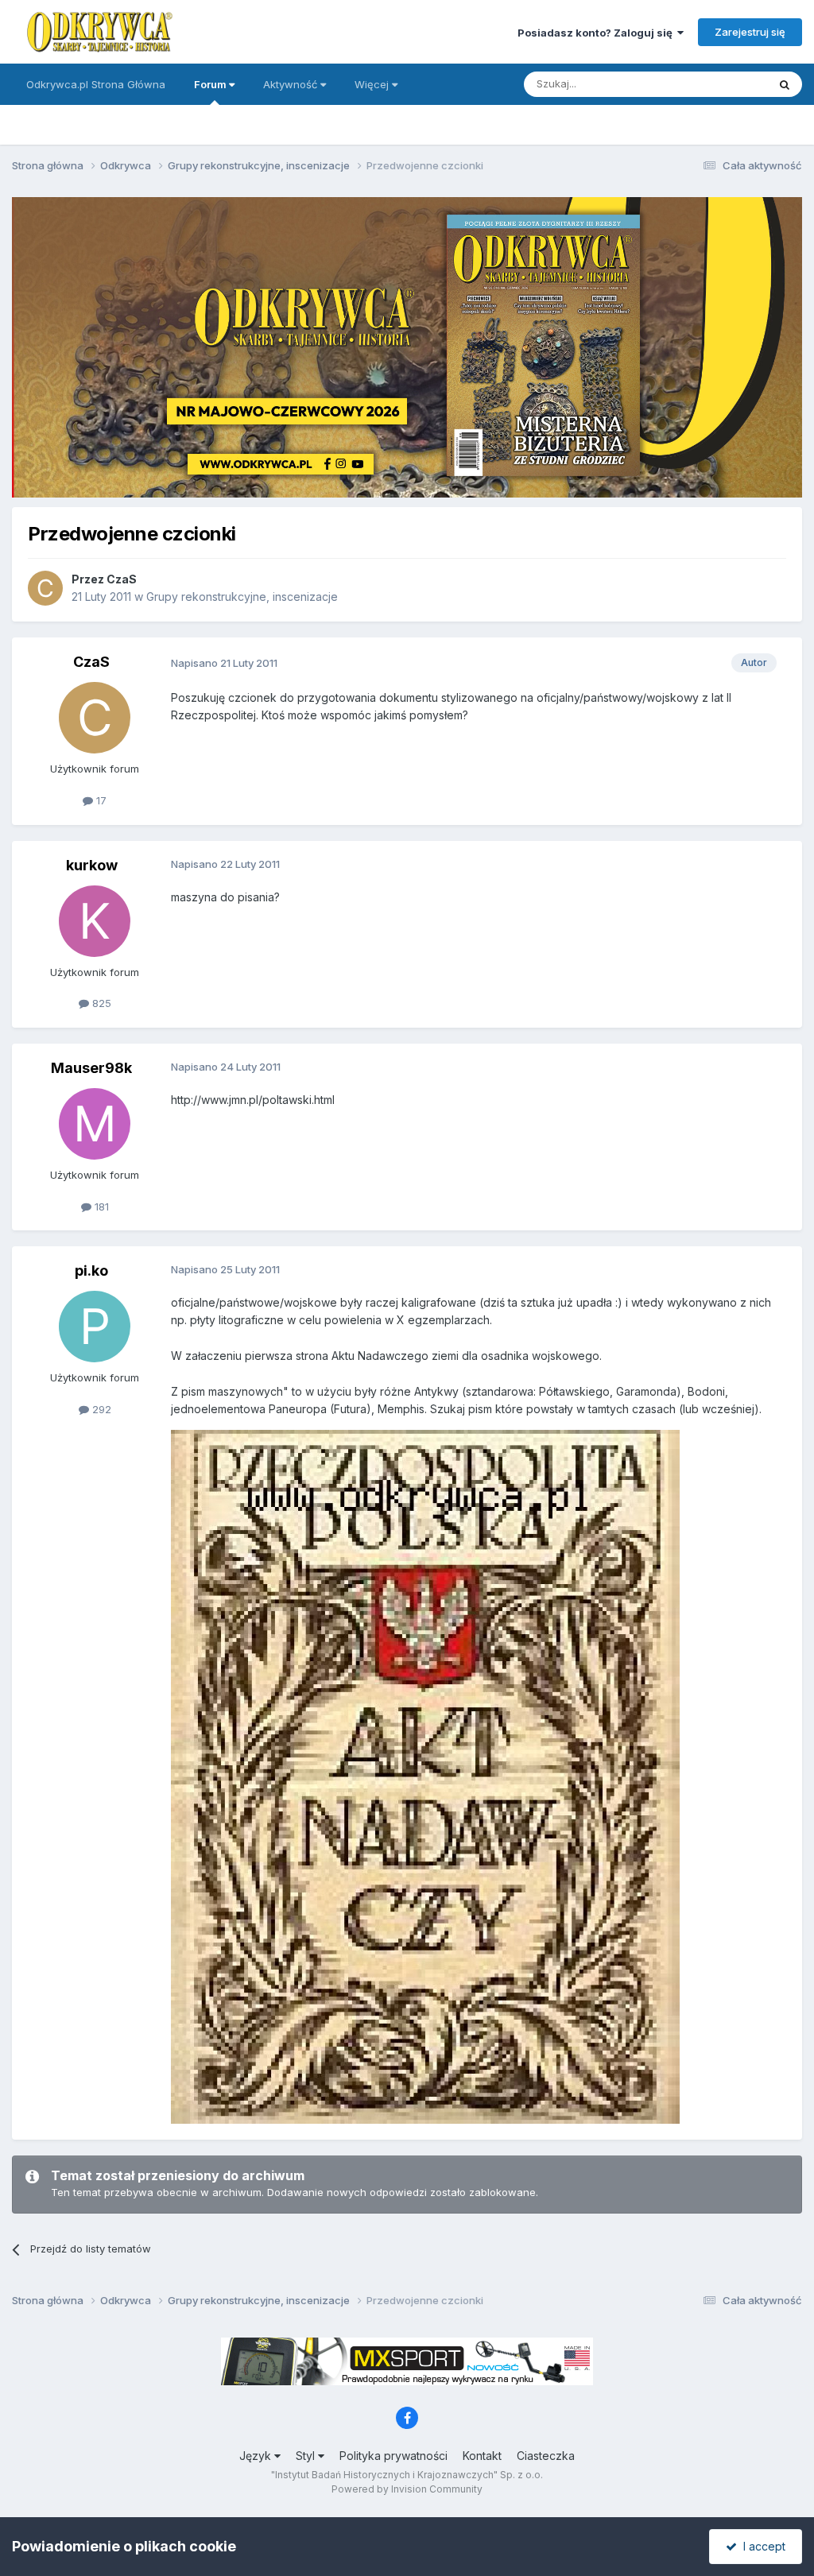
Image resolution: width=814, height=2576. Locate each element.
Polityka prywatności (393, 2456)
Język (257, 2456)
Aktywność (292, 84)
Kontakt (482, 2456)
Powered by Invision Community (407, 2489)
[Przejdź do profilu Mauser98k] (95, 1124)
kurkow (92, 865)
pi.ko (91, 1271)
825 (100, 1003)
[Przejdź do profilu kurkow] (95, 921)
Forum (211, 84)
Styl (307, 2456)
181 (100, 1207)
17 (100, 800)
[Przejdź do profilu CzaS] (45, 588)
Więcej (372, 84)
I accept (761, 2546)
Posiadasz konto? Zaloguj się (597, 33)
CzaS (122, 579)
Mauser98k (91, 1068)
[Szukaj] (785, 84)
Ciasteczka (546, 2456)
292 (100, 1409)
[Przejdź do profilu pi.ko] (95, 1327)
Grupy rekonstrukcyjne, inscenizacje (242, 597)
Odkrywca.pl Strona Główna (96, 84)
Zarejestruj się (750, 32)
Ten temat (722, 84)
